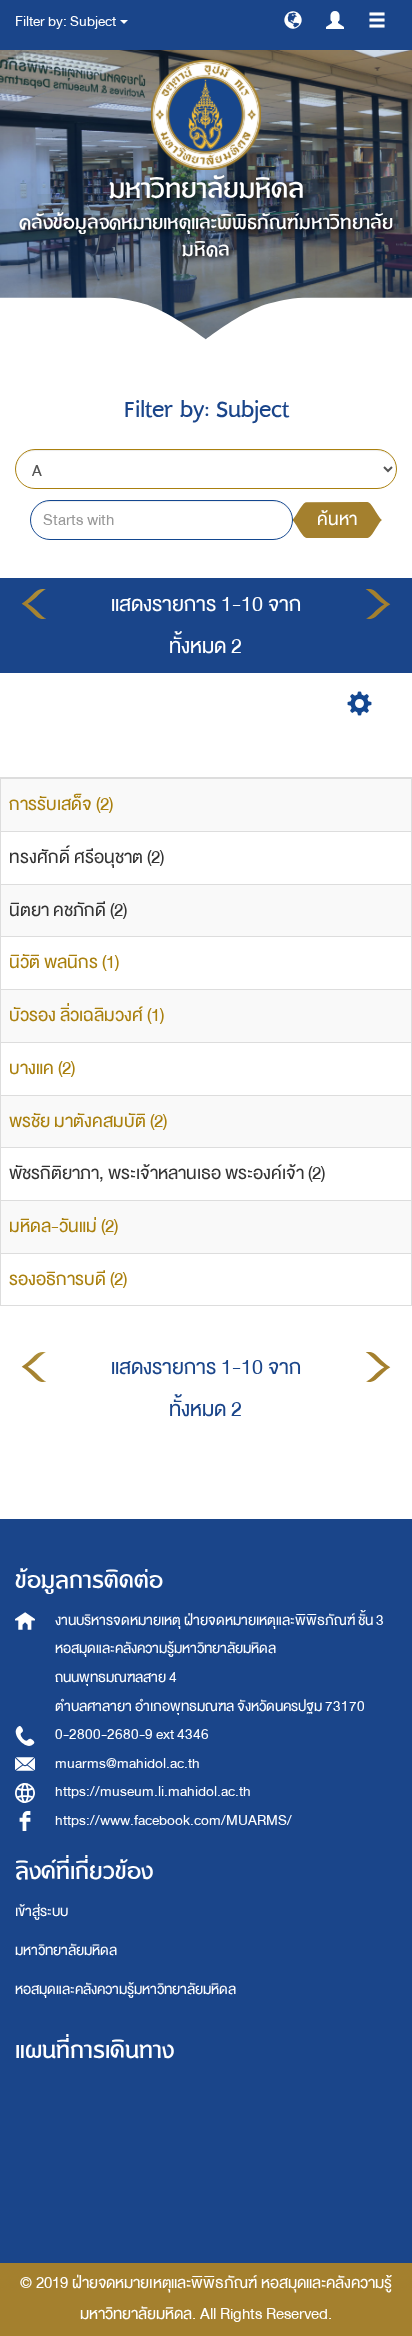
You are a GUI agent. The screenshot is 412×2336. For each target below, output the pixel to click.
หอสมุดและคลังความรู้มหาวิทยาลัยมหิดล (125, 1989)
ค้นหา (337, 519)
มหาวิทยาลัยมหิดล (66, 1950)
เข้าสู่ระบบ (41, 1911)
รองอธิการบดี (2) (68, 1279)
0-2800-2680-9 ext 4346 (132, 1734)
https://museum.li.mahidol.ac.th (153, 1791)
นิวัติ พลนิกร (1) (64, 962)
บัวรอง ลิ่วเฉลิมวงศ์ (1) (86, 1015)
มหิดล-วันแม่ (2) (63, 1226)
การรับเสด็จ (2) (61, 804)
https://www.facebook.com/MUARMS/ (173, 1820)
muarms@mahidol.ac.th (127, 1763)
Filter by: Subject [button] (66, 21)
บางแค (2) (42, 1068)
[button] (293, 19)
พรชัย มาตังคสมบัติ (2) (88, 1121)
